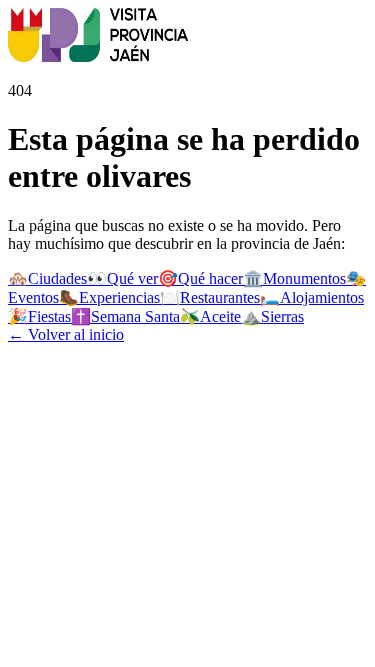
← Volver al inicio (66, 334)
